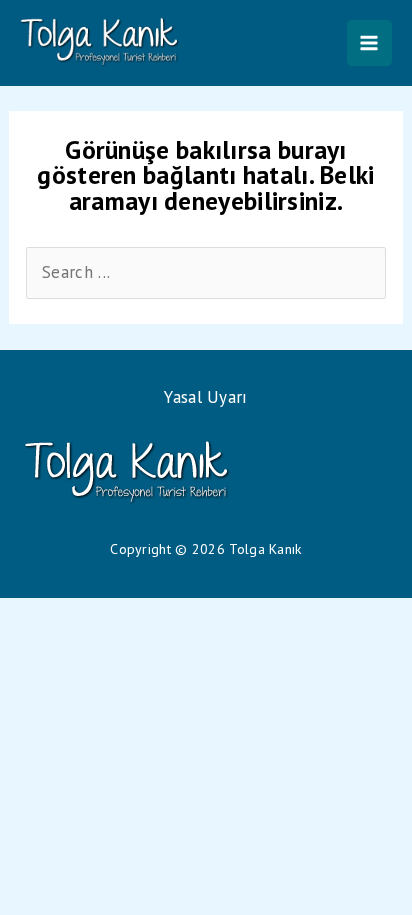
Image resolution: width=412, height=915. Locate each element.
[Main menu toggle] (370, 43)
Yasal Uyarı (205, 397)
